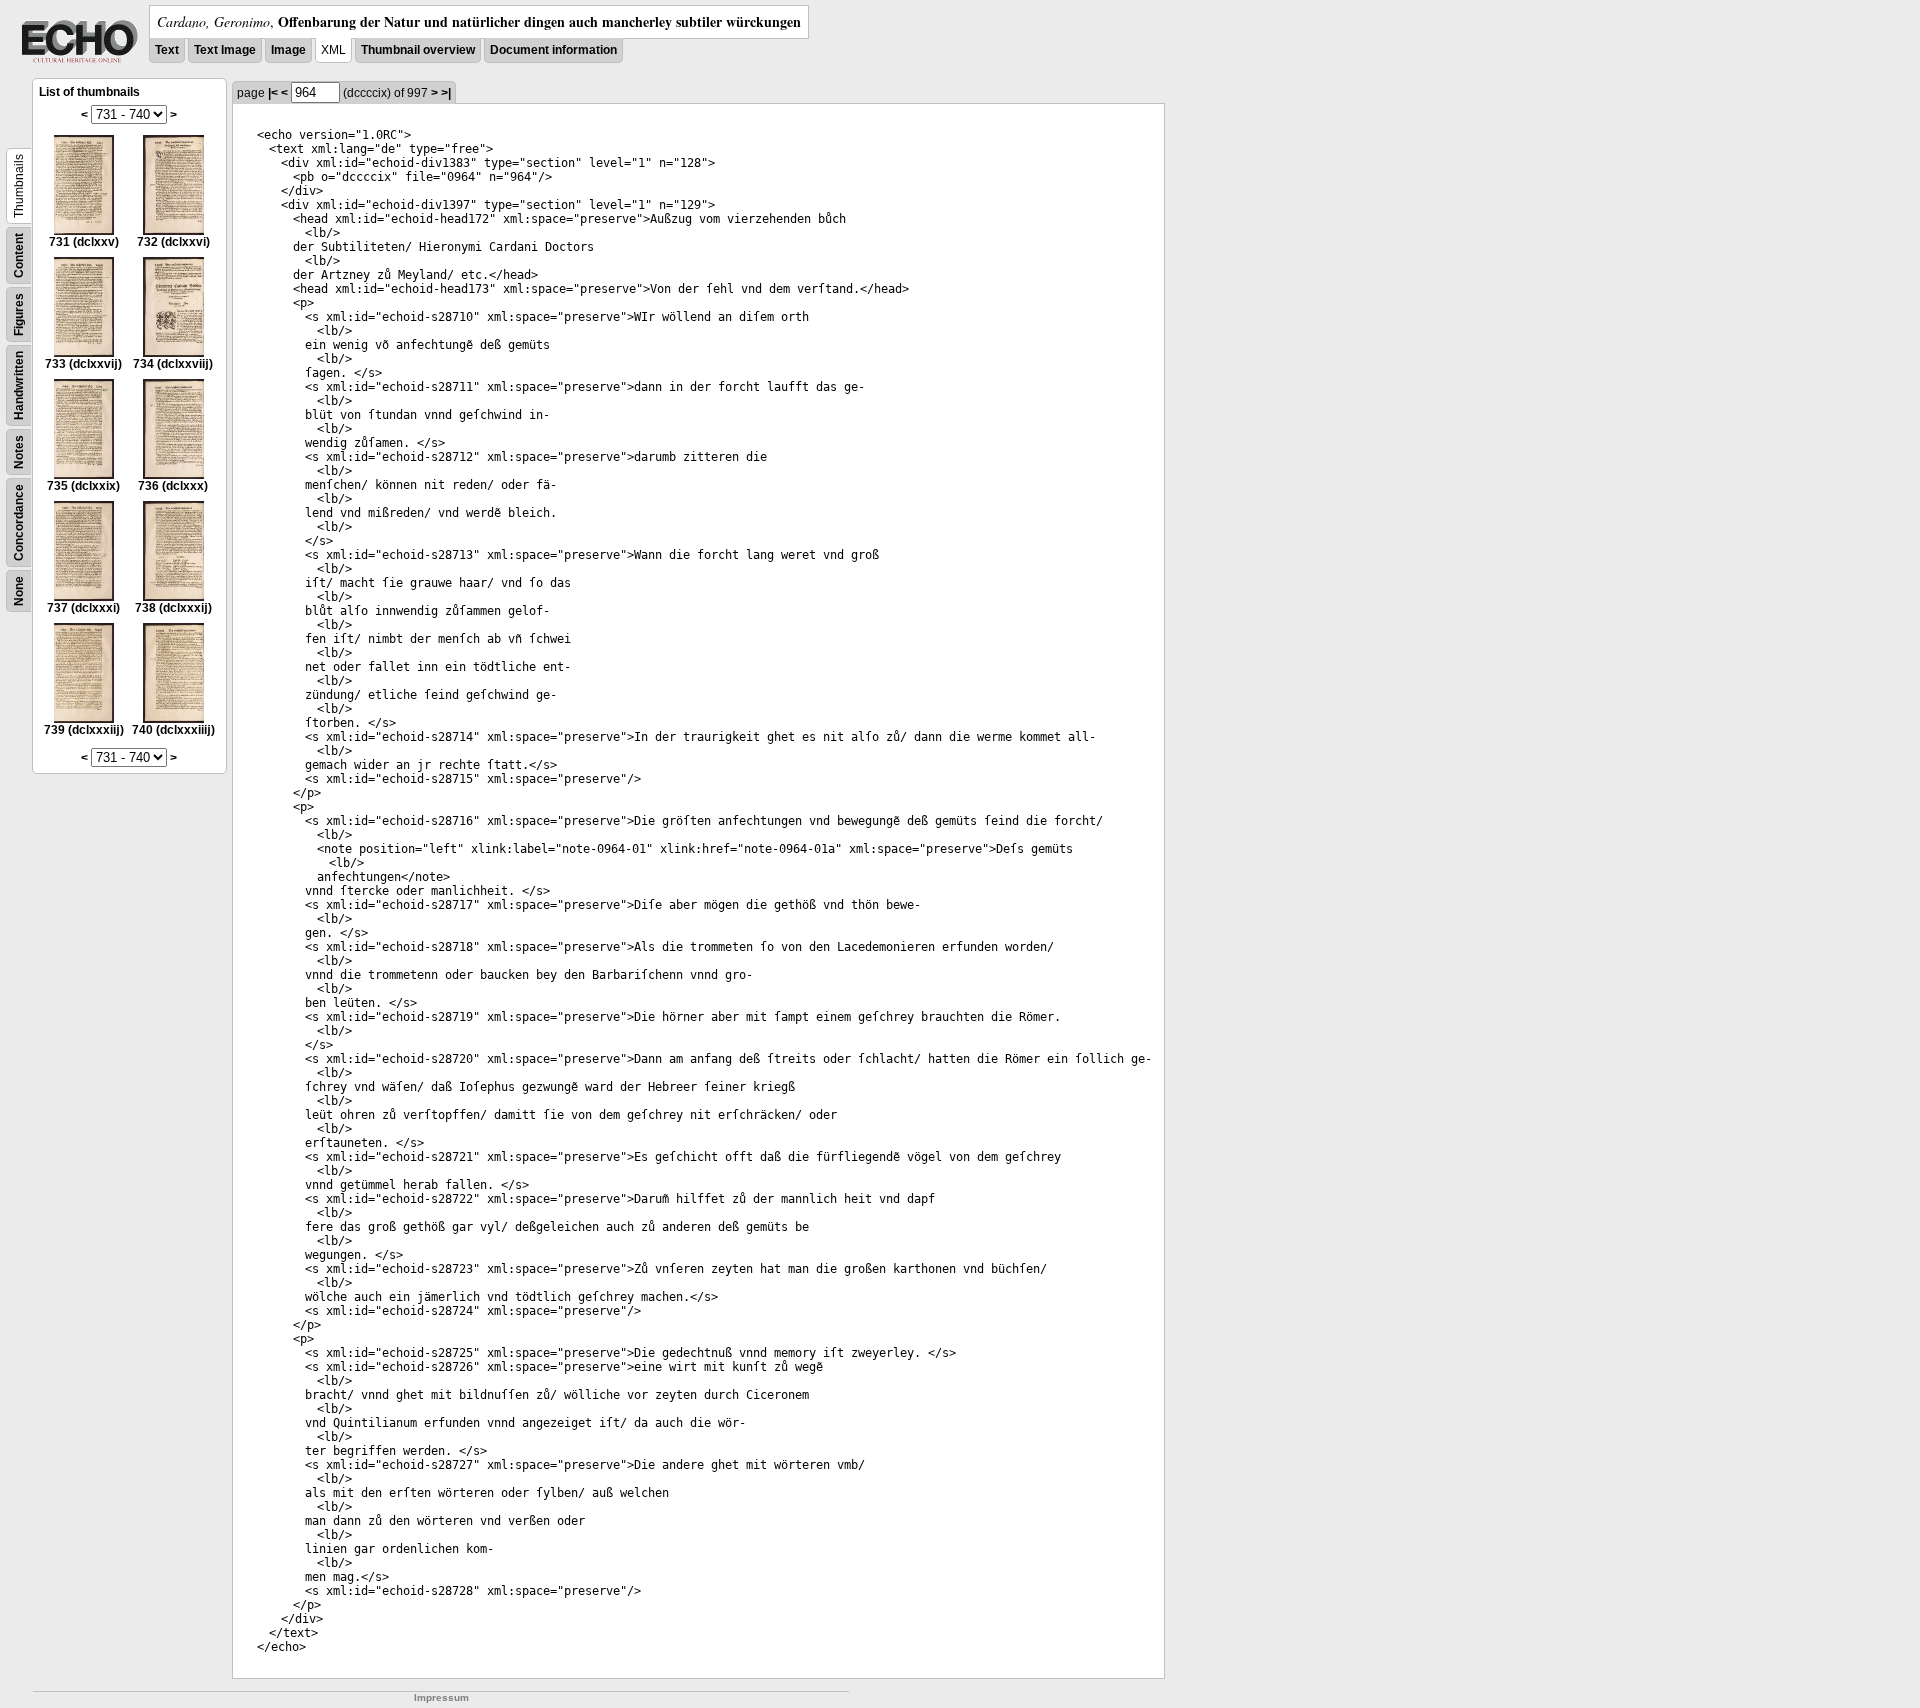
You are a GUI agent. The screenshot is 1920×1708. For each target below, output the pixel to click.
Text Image (225, 50)
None (19, 591)
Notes (19, 452)
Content (19, 255)
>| (446, 93)
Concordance (19, 522)
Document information (553, 50)
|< (273, 93)
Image (288, 50)
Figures (19, 314)
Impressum (441, 1697)
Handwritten (19, 385)
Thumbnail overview (418, 50)
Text (167, 50)
